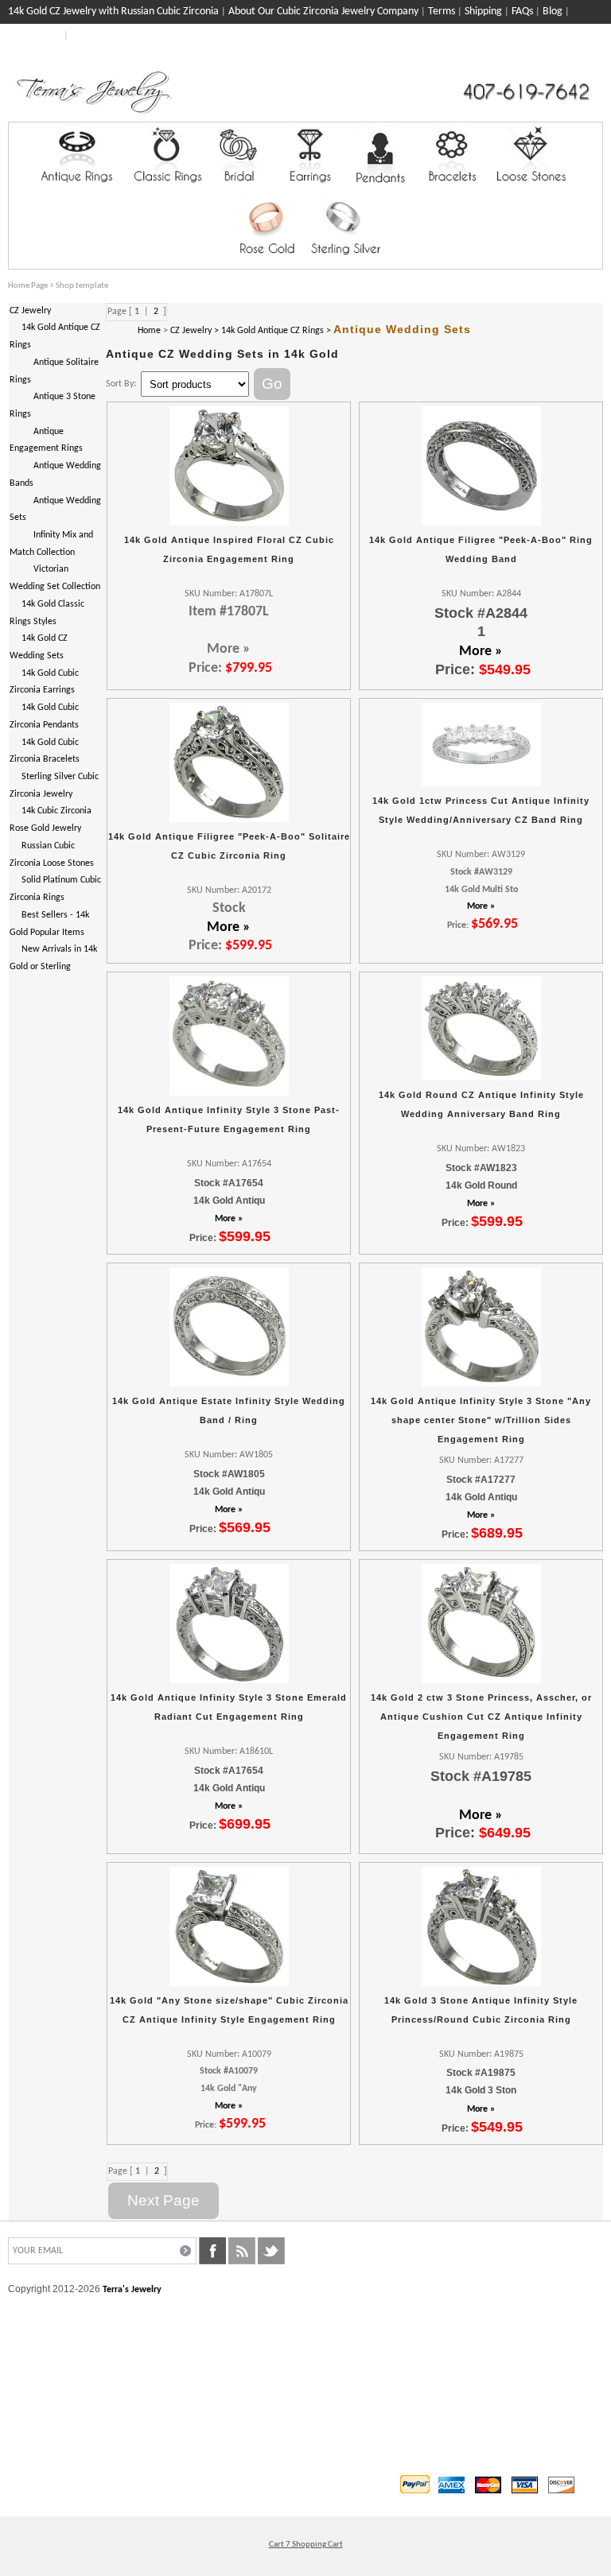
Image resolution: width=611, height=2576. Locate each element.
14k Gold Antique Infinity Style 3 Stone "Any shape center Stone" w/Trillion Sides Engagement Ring (481, 1420)
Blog (553, 12)
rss (242, 2251)
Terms (442, 12)
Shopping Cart (572, 57)
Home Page (28, 286)
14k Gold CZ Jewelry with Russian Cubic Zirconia (113, 12)
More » (481, 652)
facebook (212, 2251)
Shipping (483, 12)
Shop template (82, 286)
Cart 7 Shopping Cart (306, 2545)
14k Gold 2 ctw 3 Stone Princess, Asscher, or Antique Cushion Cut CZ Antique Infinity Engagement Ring (481, 1716)
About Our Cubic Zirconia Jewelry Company (323, 12)
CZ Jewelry (30, 311)
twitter (271, 2251)
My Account (35, 35)
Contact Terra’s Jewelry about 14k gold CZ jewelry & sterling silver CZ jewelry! (243, 35)
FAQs (522, 12)
